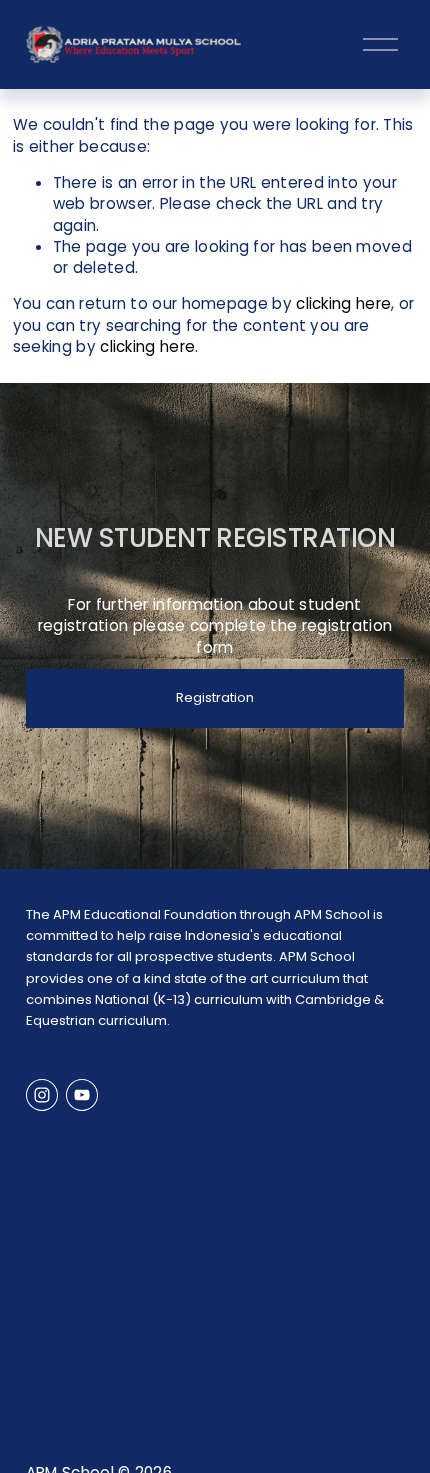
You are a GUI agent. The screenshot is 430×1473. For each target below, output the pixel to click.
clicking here (343, 303)
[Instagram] (42, 1095)
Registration (215, 697)
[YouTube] (82, 1095)
